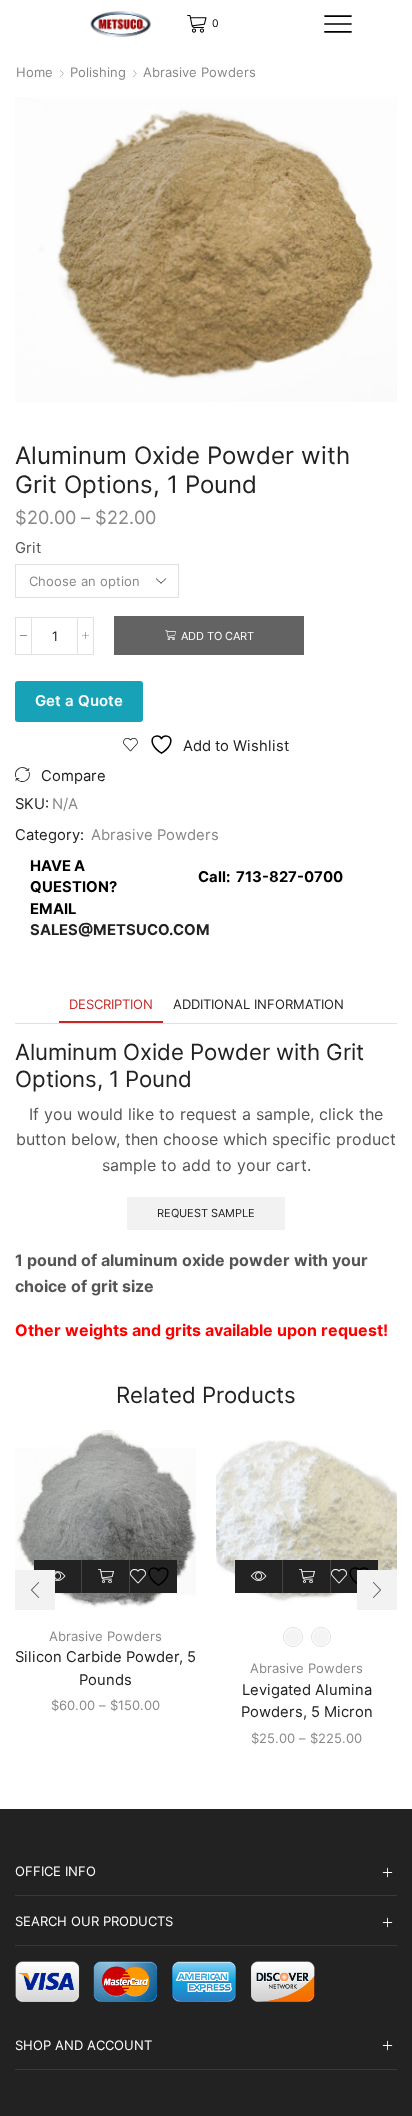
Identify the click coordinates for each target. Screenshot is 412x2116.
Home (34, 72)
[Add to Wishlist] (153, 1576)
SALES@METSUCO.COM (120, 930)
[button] (35, 1590)
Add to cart (217, 636)
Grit (28, 548)
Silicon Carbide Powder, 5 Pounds (105, 1668)
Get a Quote (79, 700)
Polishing (98, 72)
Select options (106, 1576)
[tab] (111, 1004)
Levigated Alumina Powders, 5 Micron (307, 1701)
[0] (189, 24)
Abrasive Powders (199, 72)
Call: (266, 877)
